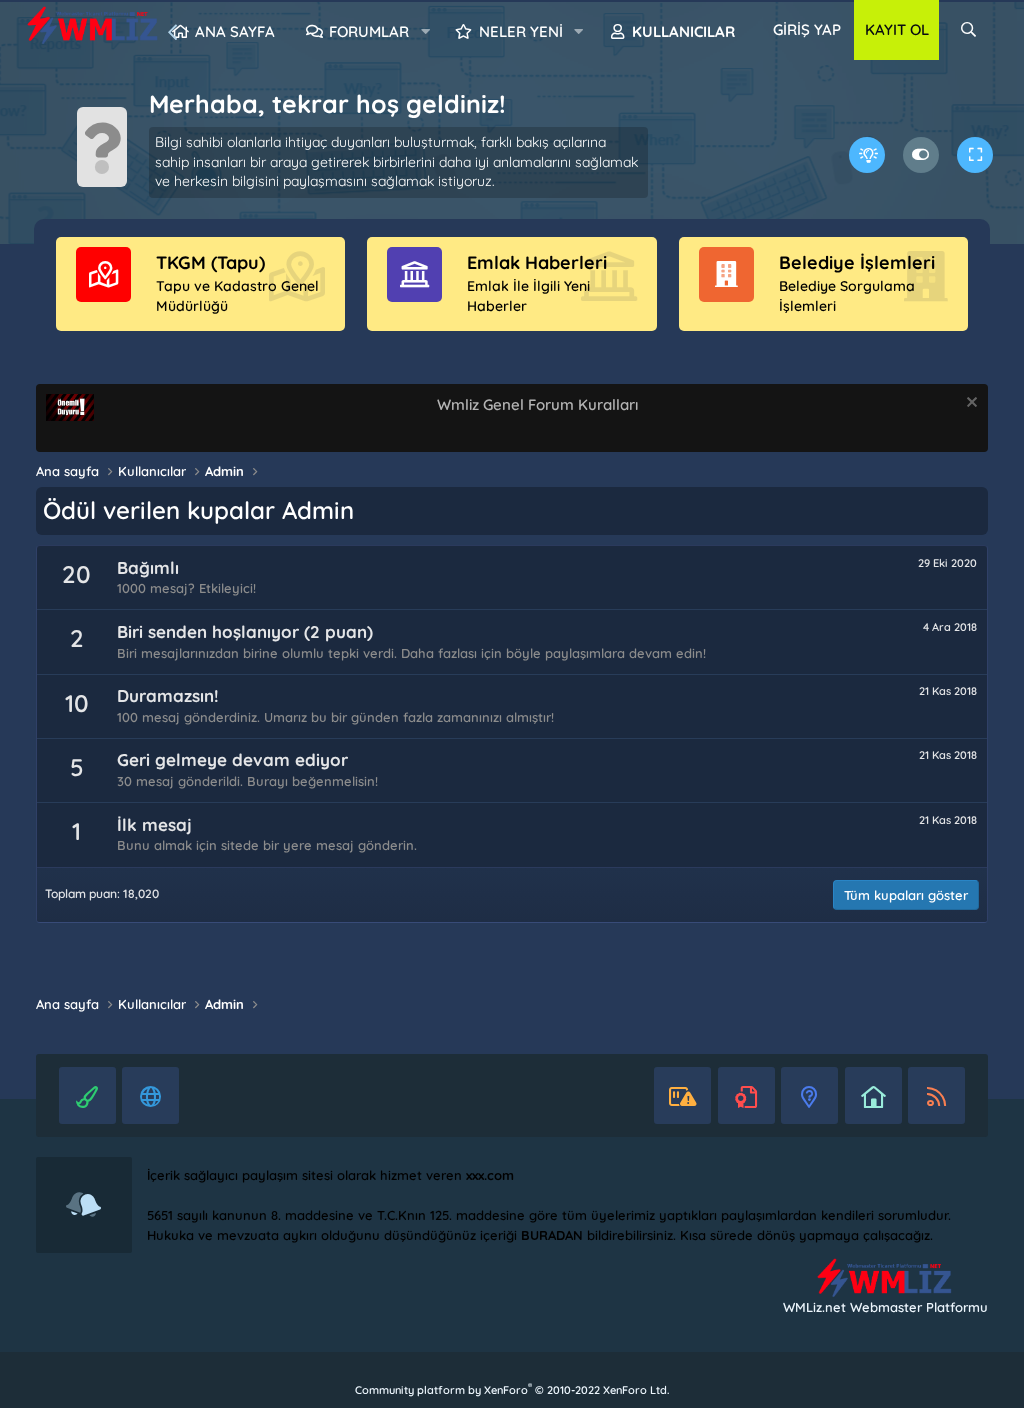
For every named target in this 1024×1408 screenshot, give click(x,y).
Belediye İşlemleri (857, 262)
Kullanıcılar (683, 31)
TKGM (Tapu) (210, 262)
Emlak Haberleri (537, 262)
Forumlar (369, 31)
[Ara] (968, 30)
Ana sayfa (235, 31)
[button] (425, 32)
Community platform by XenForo (512, 1390)
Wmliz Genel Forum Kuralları (537, 404)
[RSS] (936, 1095)
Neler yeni (521, 31)
